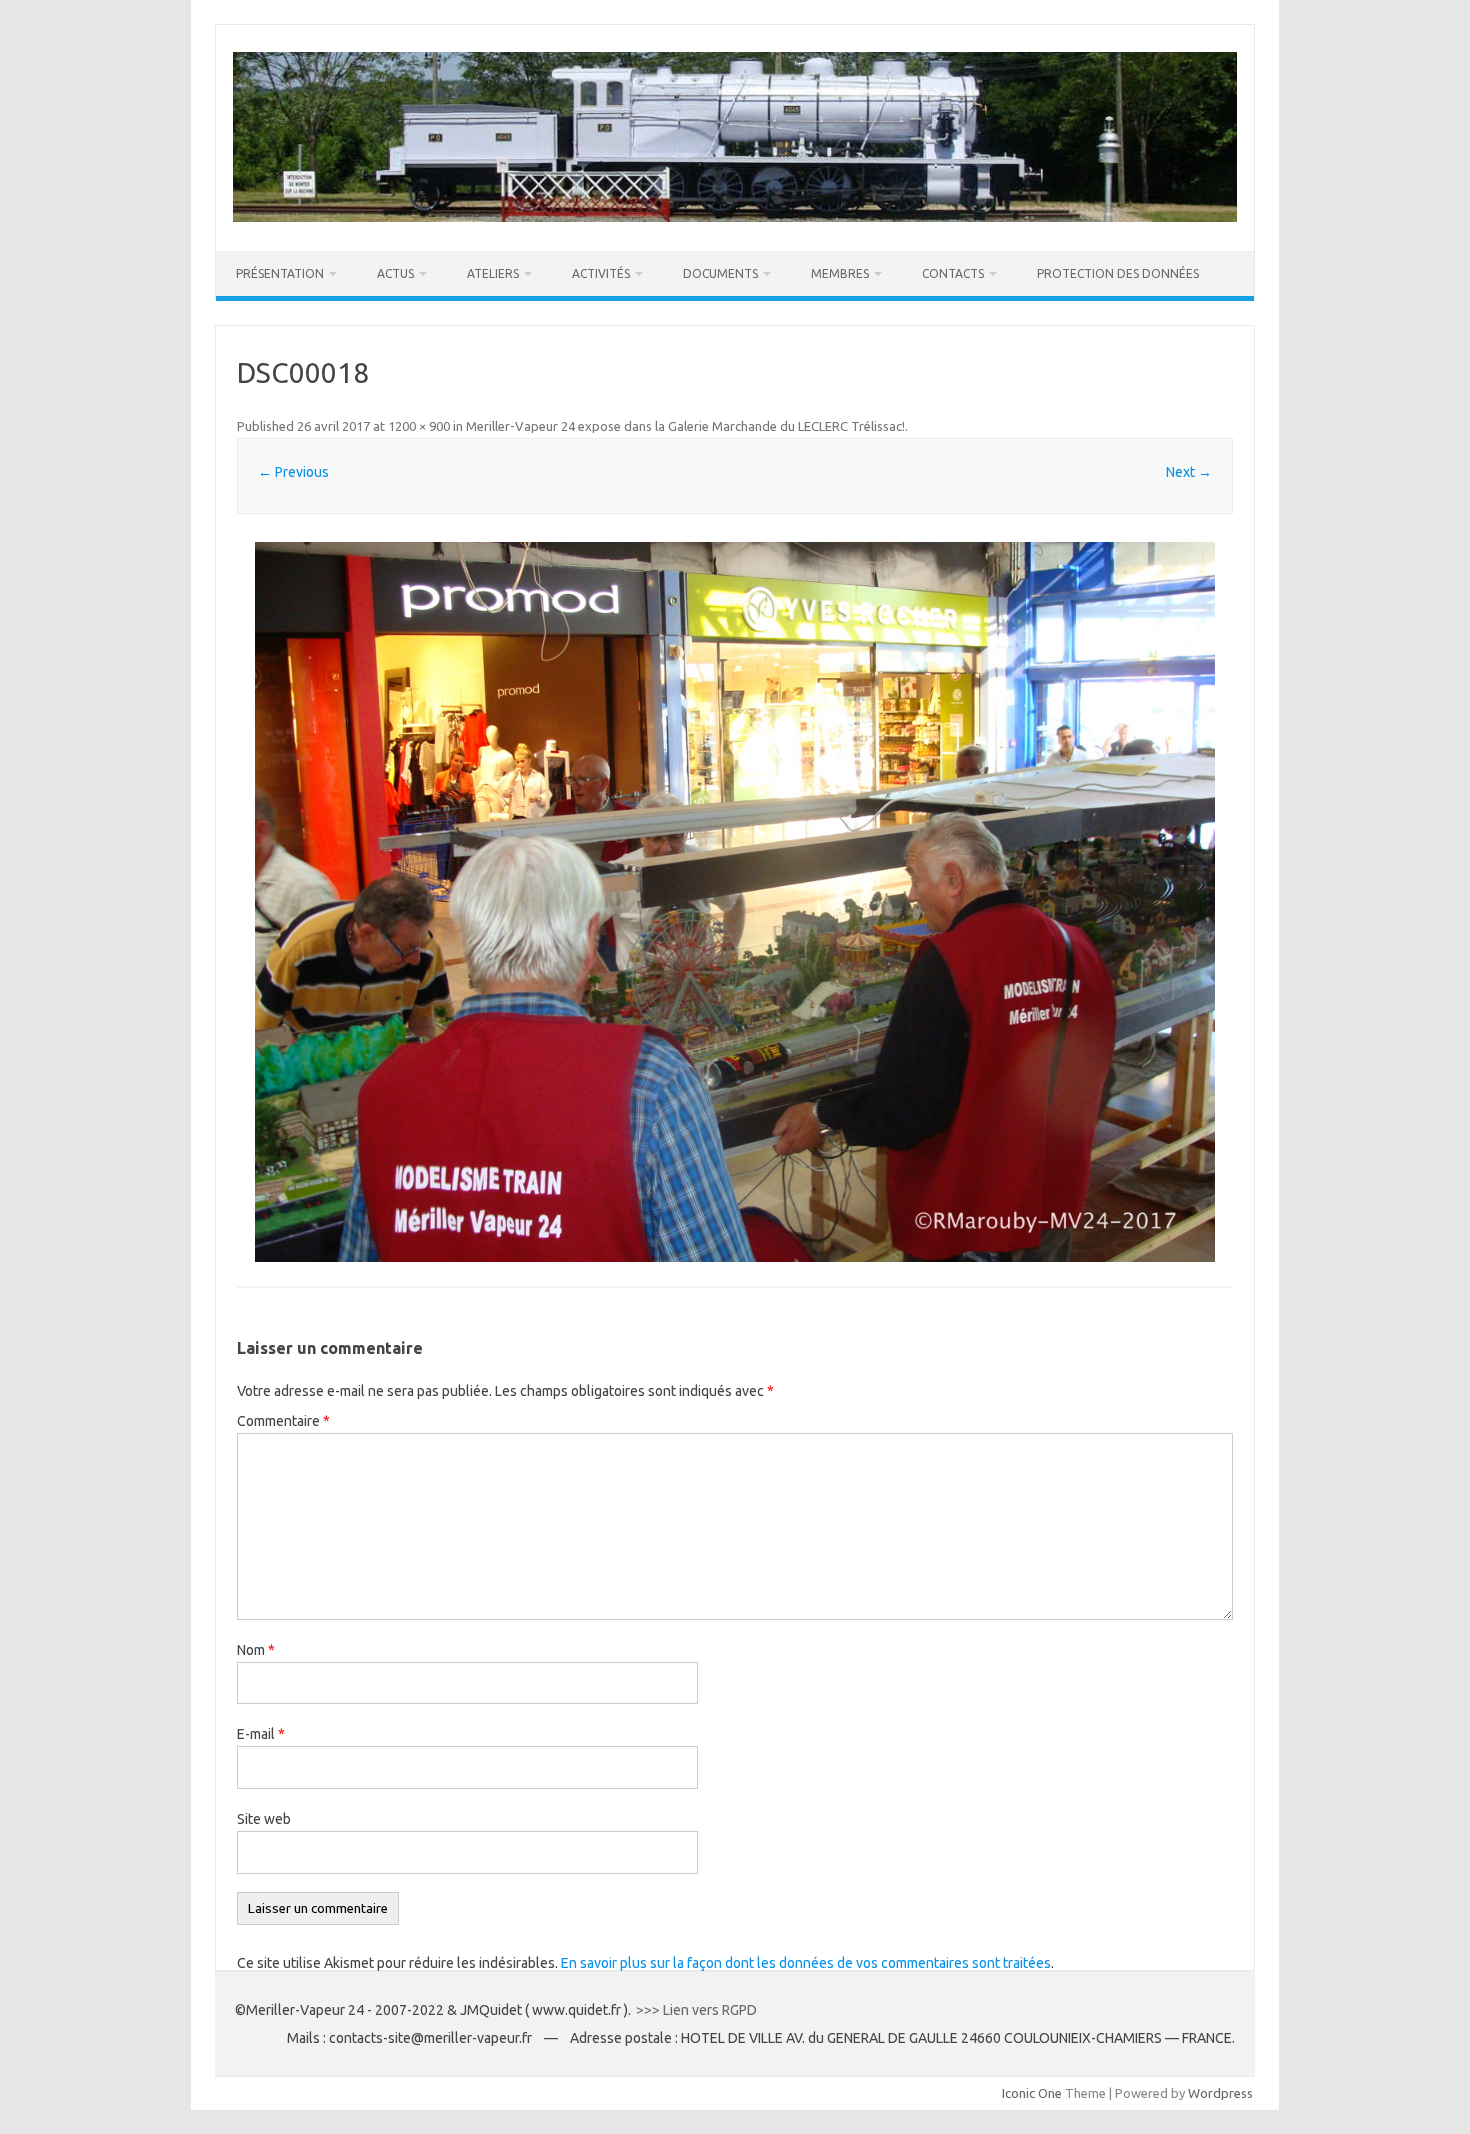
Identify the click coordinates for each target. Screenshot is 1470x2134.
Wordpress (1220, 2093)
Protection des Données (1118, 273)
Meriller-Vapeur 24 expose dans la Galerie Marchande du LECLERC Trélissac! (685, 426)
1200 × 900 (419, 426)
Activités (601, 273)
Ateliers (493, 273)
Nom (256, 1650)
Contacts (953, 273)
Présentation (280, 273)
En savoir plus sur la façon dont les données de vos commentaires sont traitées (806, 1963)
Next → (1189, 472)
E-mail (261, 1734)
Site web (264, 1819)
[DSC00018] (735, 902)
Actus (395, 273)
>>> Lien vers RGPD (698, 2010)
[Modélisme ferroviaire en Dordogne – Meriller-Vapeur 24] (735, 217)
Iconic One (1032, 2093)
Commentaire (283, 1421)
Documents (720, 273)
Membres (840, 273)
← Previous (293, 472)
